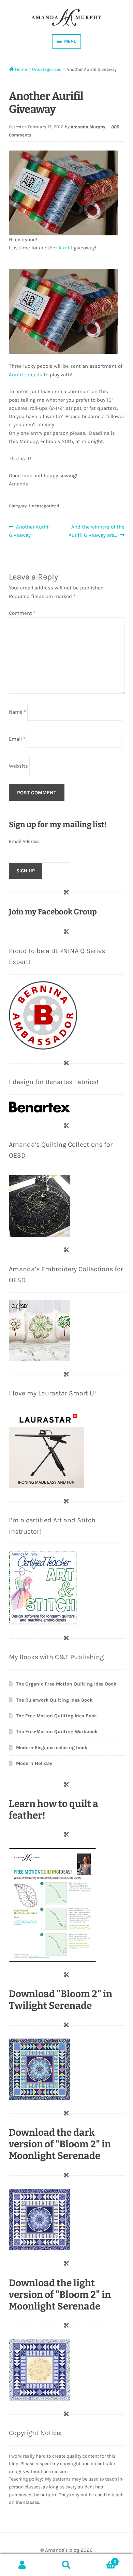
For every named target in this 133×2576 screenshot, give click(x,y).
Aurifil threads (26, 375)
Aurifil (65, 248)
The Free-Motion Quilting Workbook (57, 1732)
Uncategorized (47, 69)
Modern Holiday (34, 1763)
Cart (102, 2559)
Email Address (24, 841)
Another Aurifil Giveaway (29, 531)
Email (17, 739)
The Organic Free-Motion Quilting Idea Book (66, 1684)
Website (18, 766)
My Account (22, 2565)
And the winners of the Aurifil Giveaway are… (96, 531)
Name (17, 712)
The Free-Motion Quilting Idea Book (56, 1716)
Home (21, 69)
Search (66, 2565)
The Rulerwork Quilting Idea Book (54, 1700)
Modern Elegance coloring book (52, 1748)
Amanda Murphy (88, 127)
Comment (22, 613)
